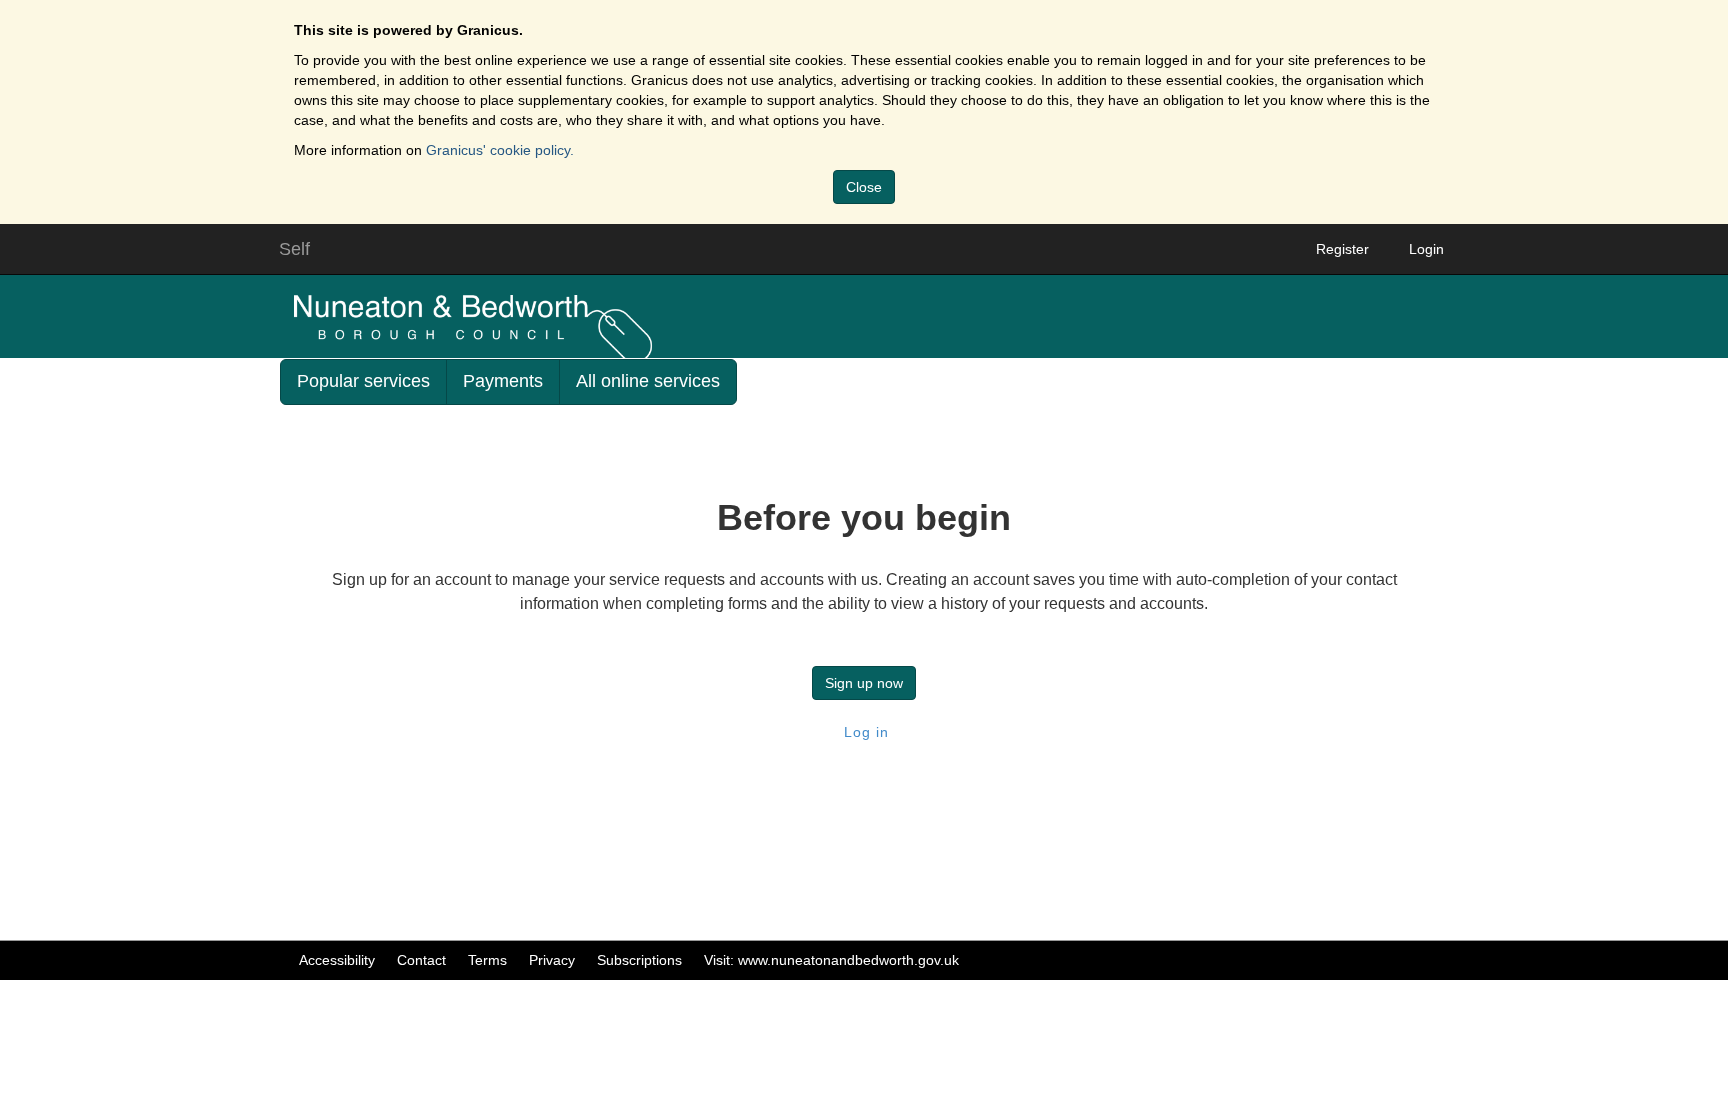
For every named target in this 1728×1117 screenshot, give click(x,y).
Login (1426, 249)
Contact (421, 960)
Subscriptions (639, 960)
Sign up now (864, 683)
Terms (487, 960)
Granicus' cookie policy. (500, 150)
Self (294, 249)
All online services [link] (648, 381)
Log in (864, 732)
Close (864, 187)
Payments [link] (503, 381)
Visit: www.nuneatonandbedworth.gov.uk (831, 960)
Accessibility (337, 960)
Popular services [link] (363, 381)
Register (1342, 249)
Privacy (552, 960)
